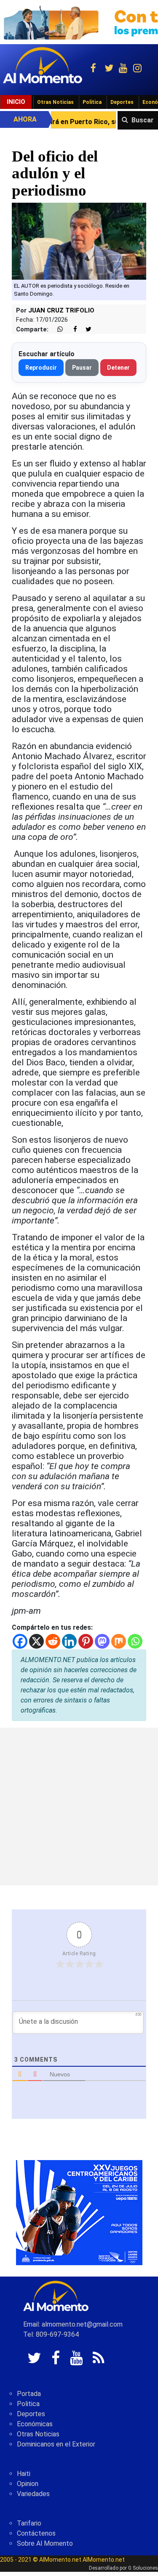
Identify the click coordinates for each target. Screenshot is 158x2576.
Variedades (33, 2494)
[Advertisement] (79, 1807)
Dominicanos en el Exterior (56, 2444)
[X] (36, 1641)
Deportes (122, 102)
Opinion (28, 2484)
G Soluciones (143, 2568)
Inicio (16, 102)
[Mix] (119, 1641)
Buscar (143, 120)
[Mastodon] (102, 1641)
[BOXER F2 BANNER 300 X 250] (79, 2212)
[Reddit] (53, 1641)
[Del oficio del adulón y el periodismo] (79, 240)
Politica (28, 2404)
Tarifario (29, 2523)
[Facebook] (20, 1641)
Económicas (35, 2424)
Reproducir (41, 368)
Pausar (82, 368)
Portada (29, 2394)
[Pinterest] (86, 1641)
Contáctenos (36, 2533)
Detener (118, 368)
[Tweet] (85, 330)
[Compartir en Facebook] (71, 330)
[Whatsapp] (135, 1641)
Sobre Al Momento (45, 2543)
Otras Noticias (55, 102)
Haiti (24, 2474)
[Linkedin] (69, 1641)
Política (92, 102)
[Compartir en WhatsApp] (56, 330)
